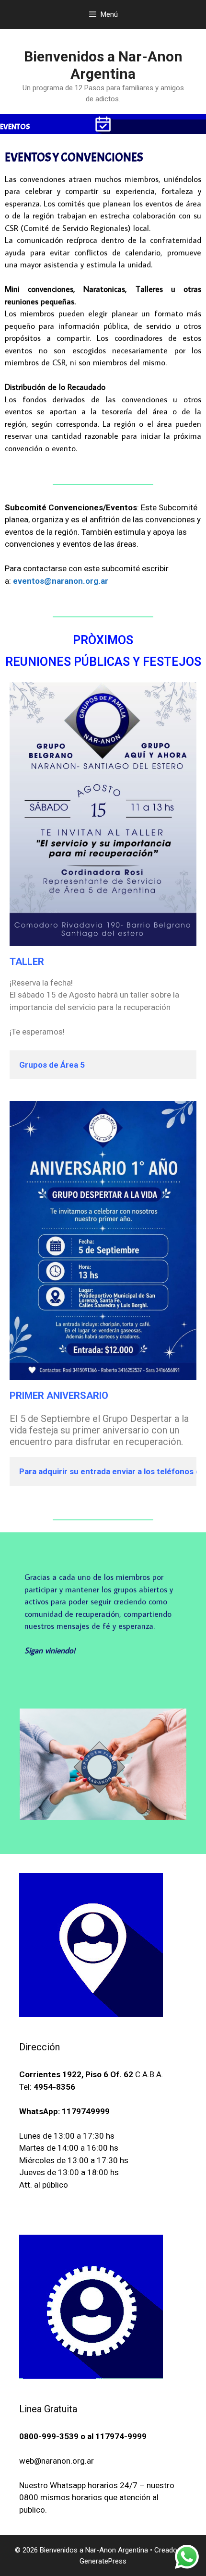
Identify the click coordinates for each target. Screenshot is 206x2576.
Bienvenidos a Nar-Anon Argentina (103, 65)
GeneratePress (103, 2561)
